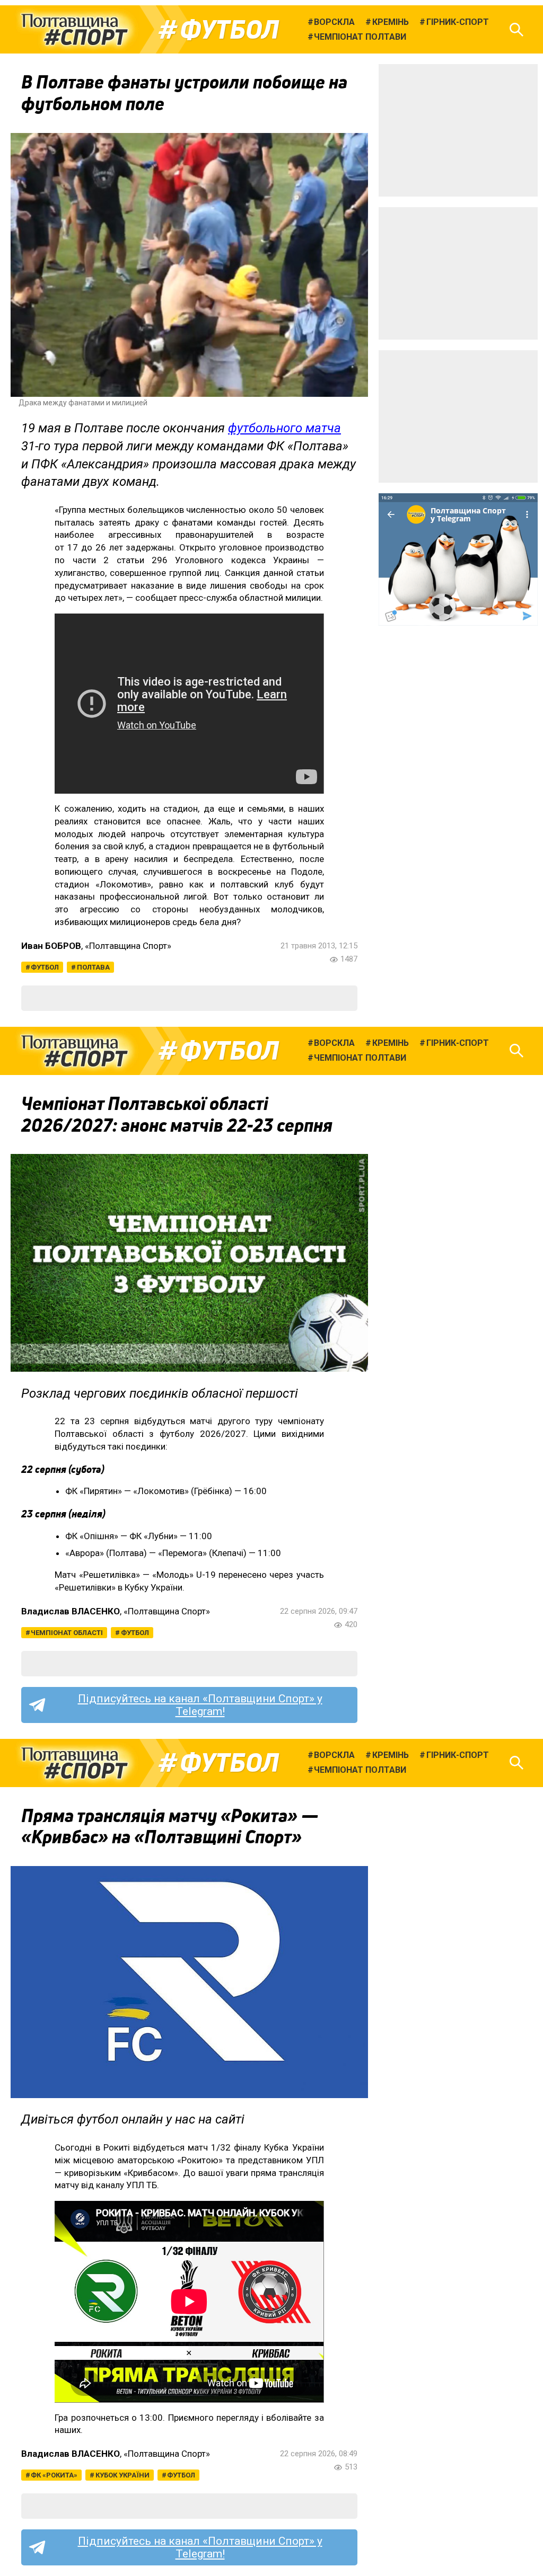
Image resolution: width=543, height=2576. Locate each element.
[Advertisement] (458, 130)
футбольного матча (284, 428)
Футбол (229, 30)
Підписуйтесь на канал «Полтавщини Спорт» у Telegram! (200, 1705)
